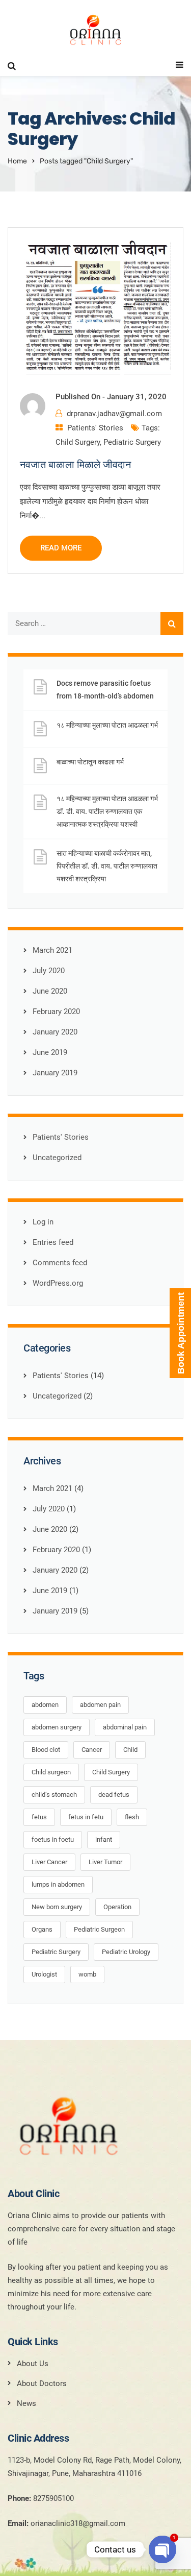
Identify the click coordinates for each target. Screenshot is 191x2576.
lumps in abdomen (58, 1884)
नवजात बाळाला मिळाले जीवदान (75, 465)
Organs (42, 1929)
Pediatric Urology (126, 1952)
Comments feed (60, 1263)
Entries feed (53, 1242)
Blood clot (46, 1750)
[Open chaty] (162, 2549)
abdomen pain (100, 1705)
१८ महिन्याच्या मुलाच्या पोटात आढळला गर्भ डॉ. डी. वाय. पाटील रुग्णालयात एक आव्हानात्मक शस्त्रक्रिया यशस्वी (107, 811)
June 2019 (50, 1052)
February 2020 (56, 1012)
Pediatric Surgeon (99, 1929)
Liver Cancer (49, 1862)
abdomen (45, 1705)
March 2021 (52, 950)
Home (17, 161)
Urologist (44, 1974)
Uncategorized (57, 1158)
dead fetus (114, 1795)
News (26, 2403)
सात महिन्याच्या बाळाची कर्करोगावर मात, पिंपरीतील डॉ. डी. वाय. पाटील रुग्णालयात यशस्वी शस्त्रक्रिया (107, 866)
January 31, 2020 (137, 397)
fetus (39, 1817)
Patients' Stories (95, 428)
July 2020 (49, 971)
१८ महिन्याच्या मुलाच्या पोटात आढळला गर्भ (107, 725)
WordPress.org (58, 1283)
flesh (132, 1817)
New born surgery (57, 1907)
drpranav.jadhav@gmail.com (114, 414)
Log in (43, 1222)
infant (104, 1839)
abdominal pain (125, 1727)
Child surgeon (51, 1772)
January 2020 (55, 1032)
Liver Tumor (105, 1862)
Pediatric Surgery (132, 442)
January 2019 (55, 1073)
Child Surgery (78, 442)
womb (87, 1974)
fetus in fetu (86, 1817)
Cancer (92, 1750)
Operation (117, 1907)
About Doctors (42, 2384)
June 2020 (50, 991)
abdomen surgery (57, 1727)
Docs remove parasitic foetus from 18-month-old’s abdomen (105, 690)
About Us (33, 2364)
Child (130, 1750)
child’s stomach (54, 1795)
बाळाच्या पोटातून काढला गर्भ (90, 762)
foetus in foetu (53, 1839)
